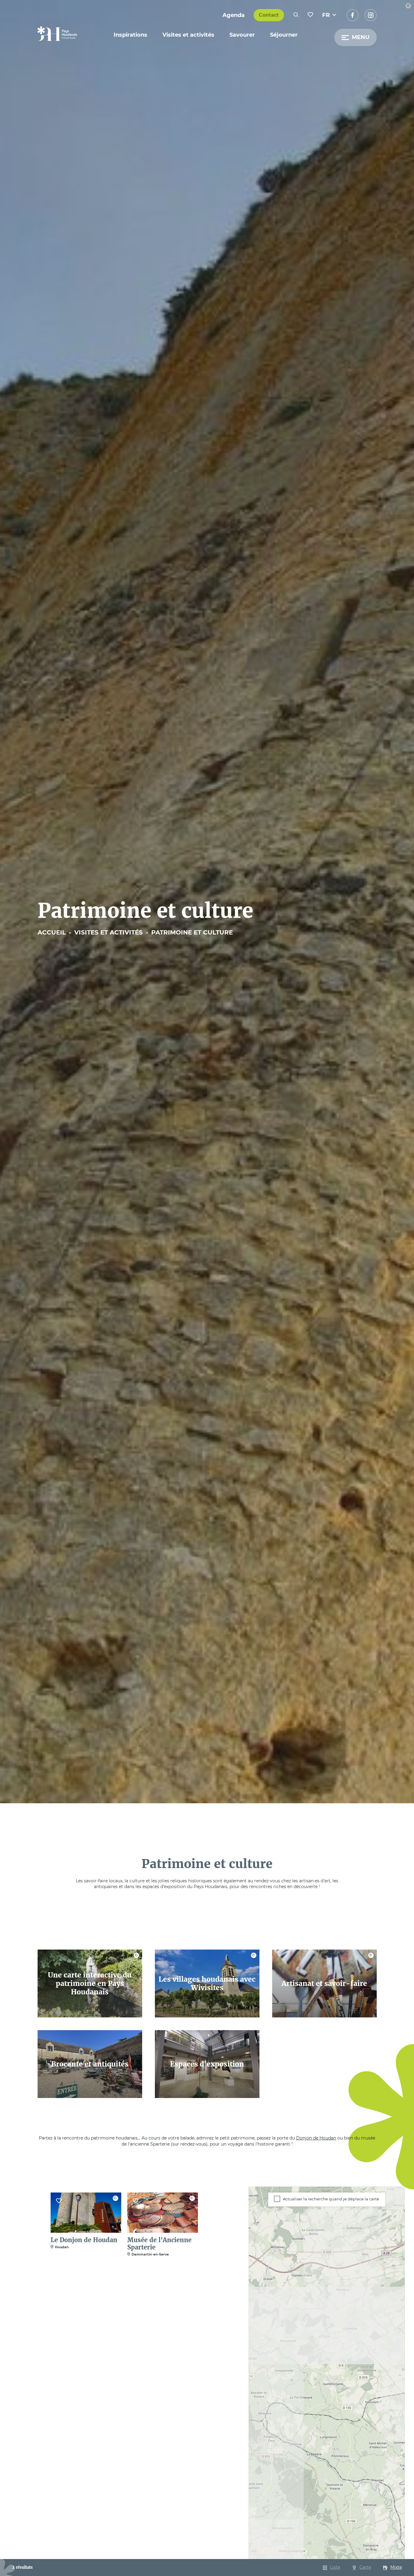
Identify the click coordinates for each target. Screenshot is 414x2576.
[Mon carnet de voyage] (310, 15)
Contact (269, 15)
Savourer (242, 35)
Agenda (234, 15)
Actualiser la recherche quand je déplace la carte (331, 2199)
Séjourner (284, 35)
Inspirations (130, 35)
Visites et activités (188, 35)
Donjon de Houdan (316, 2138)
